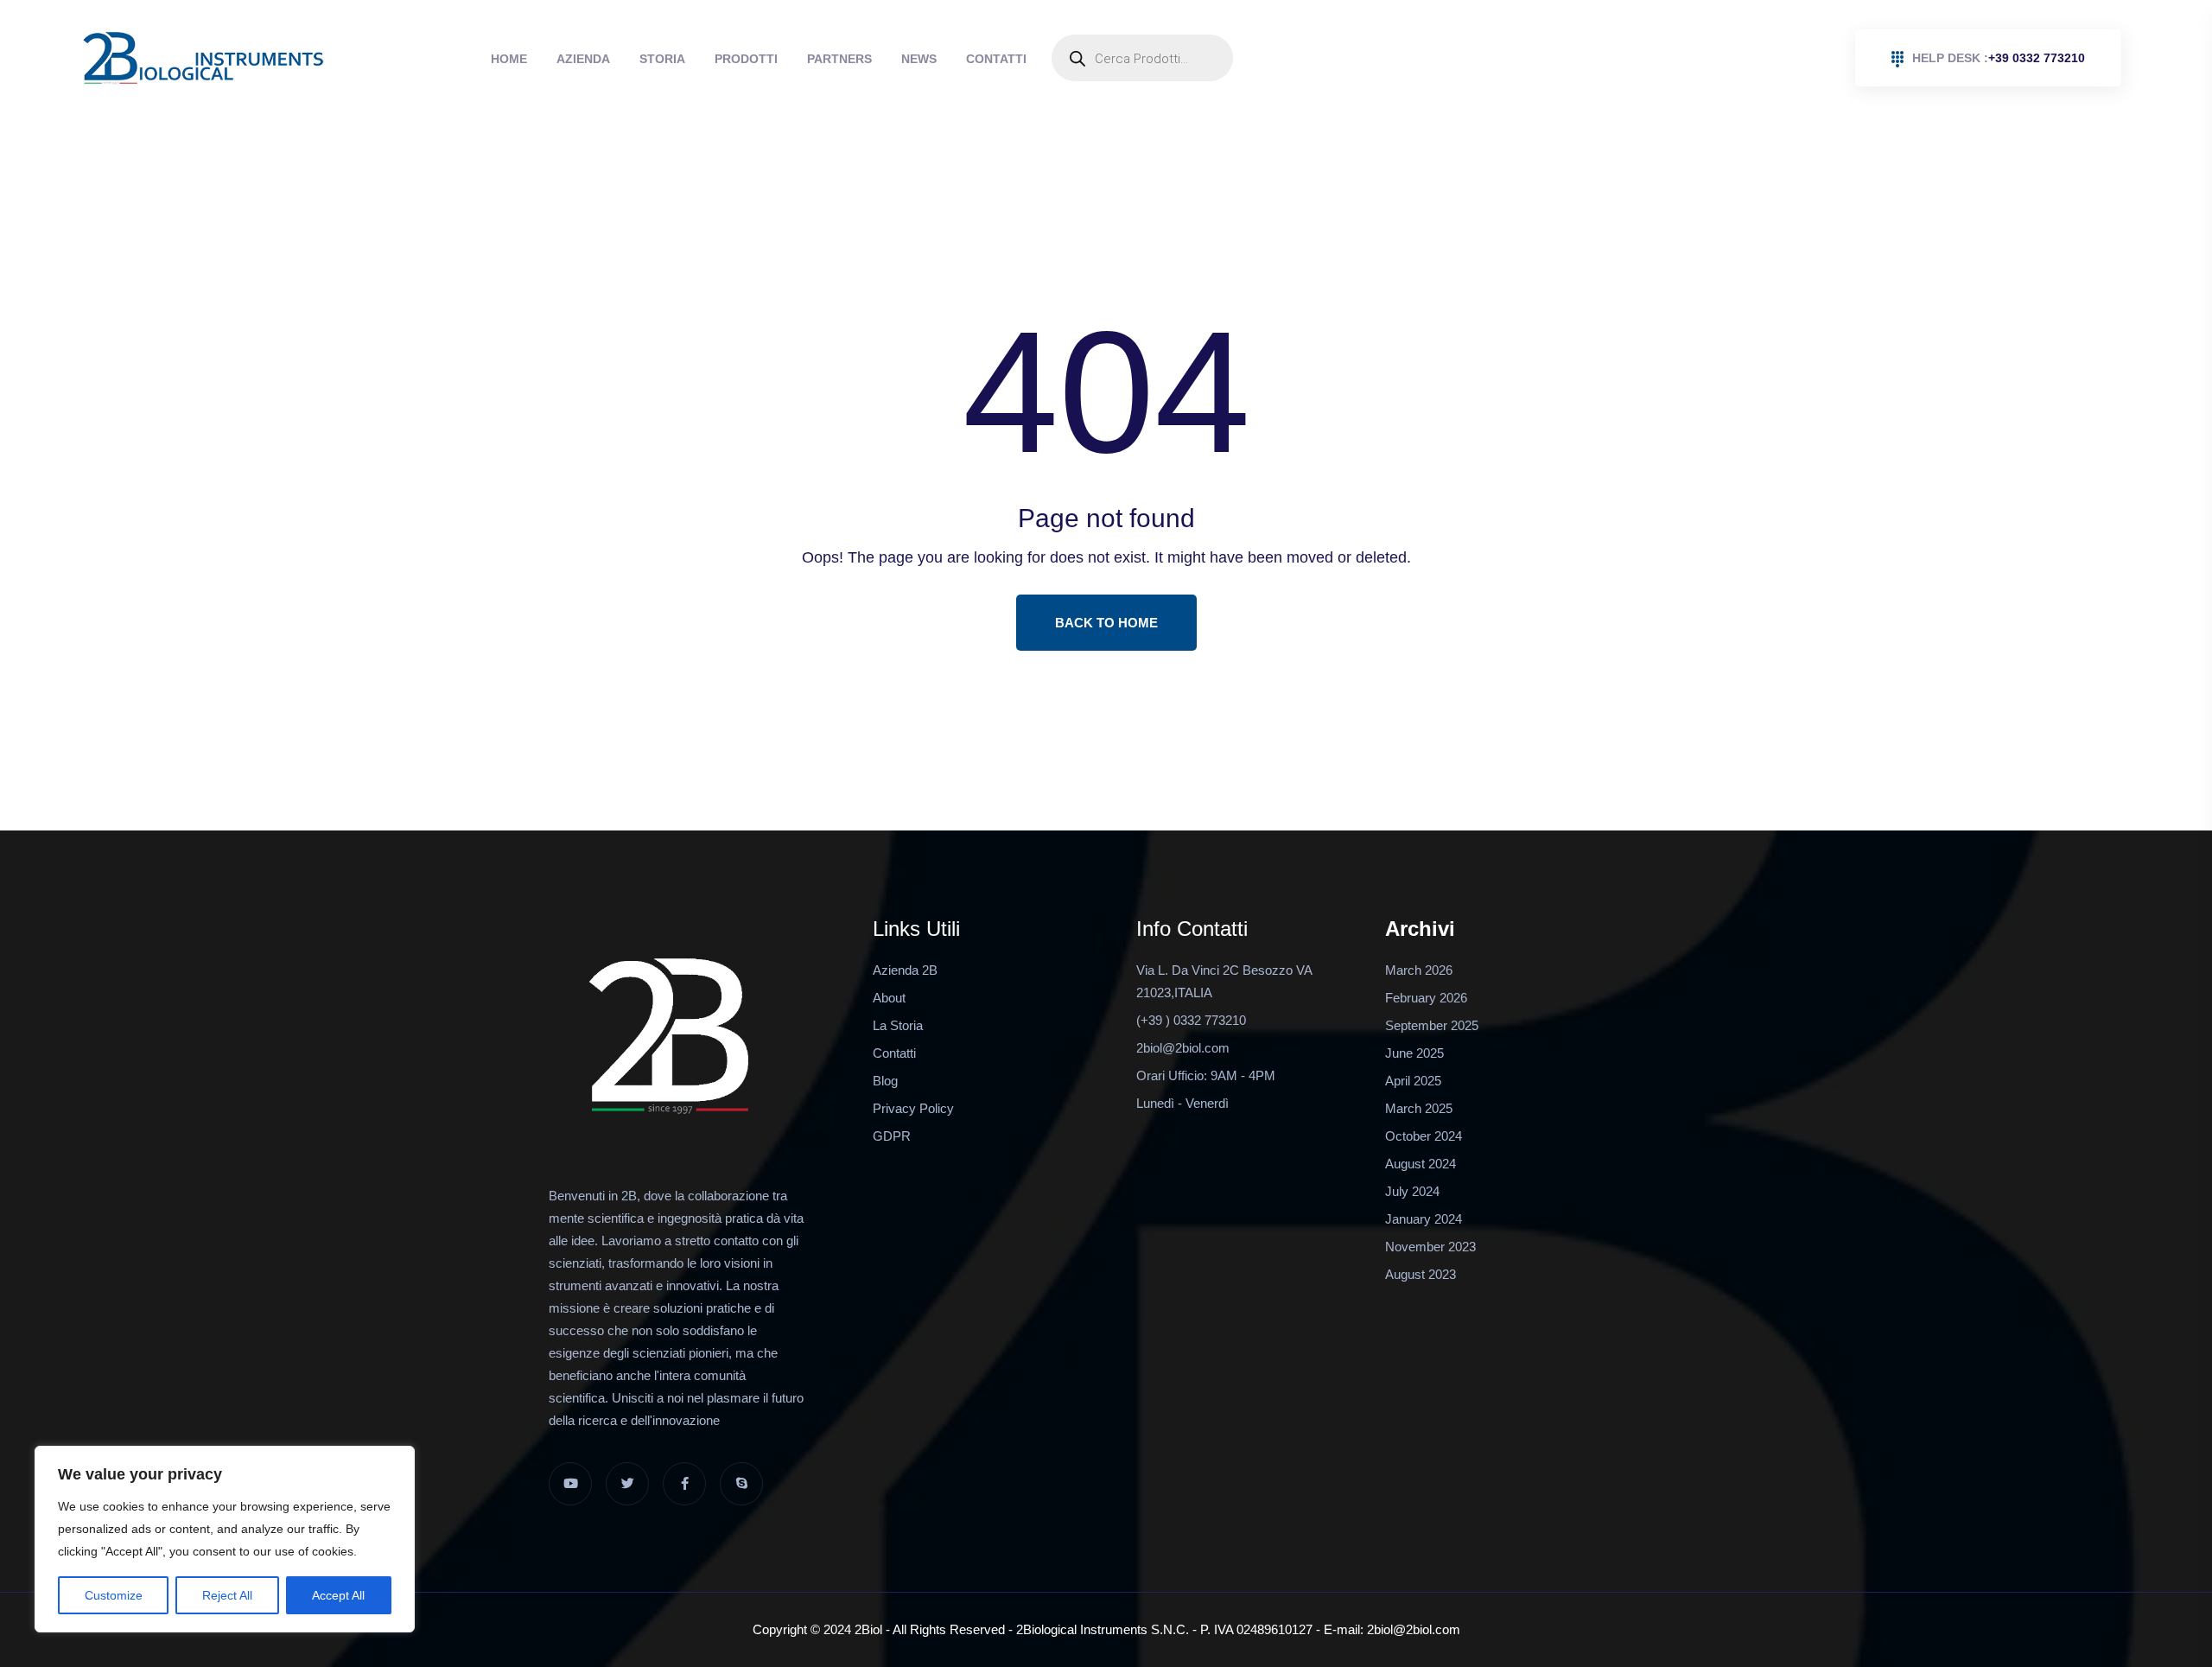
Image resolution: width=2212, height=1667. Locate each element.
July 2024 (1412, 1191)
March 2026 (1419, 970)
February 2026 (1426, 998)
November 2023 (1430, 1247)
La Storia (898, 1025)
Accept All (338, 1595)
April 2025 (1413, 1081)
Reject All (227, 1595)
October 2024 (1424, 1136)
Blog (885, 1081)
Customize (114, 1595)
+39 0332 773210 (1999, 58)
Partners (762, 59)
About (889, 998)
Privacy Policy (913, 1108)
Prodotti (686, 59)
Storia (619, 59)
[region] (225, 1539)
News (824, 59)
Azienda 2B (905, 970)
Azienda (557, 59)
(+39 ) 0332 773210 (1191, 1020)
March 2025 (1419, 1108)
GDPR (892, 1136)
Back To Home (1106, 623)
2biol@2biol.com (1183, 1048)
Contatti (884, 59)
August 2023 (1421, 1274)
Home (500, 59)
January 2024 (1424, 1219)
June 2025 (1414, 1053)
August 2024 (1421, 1164)
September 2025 (1432, 1025)
